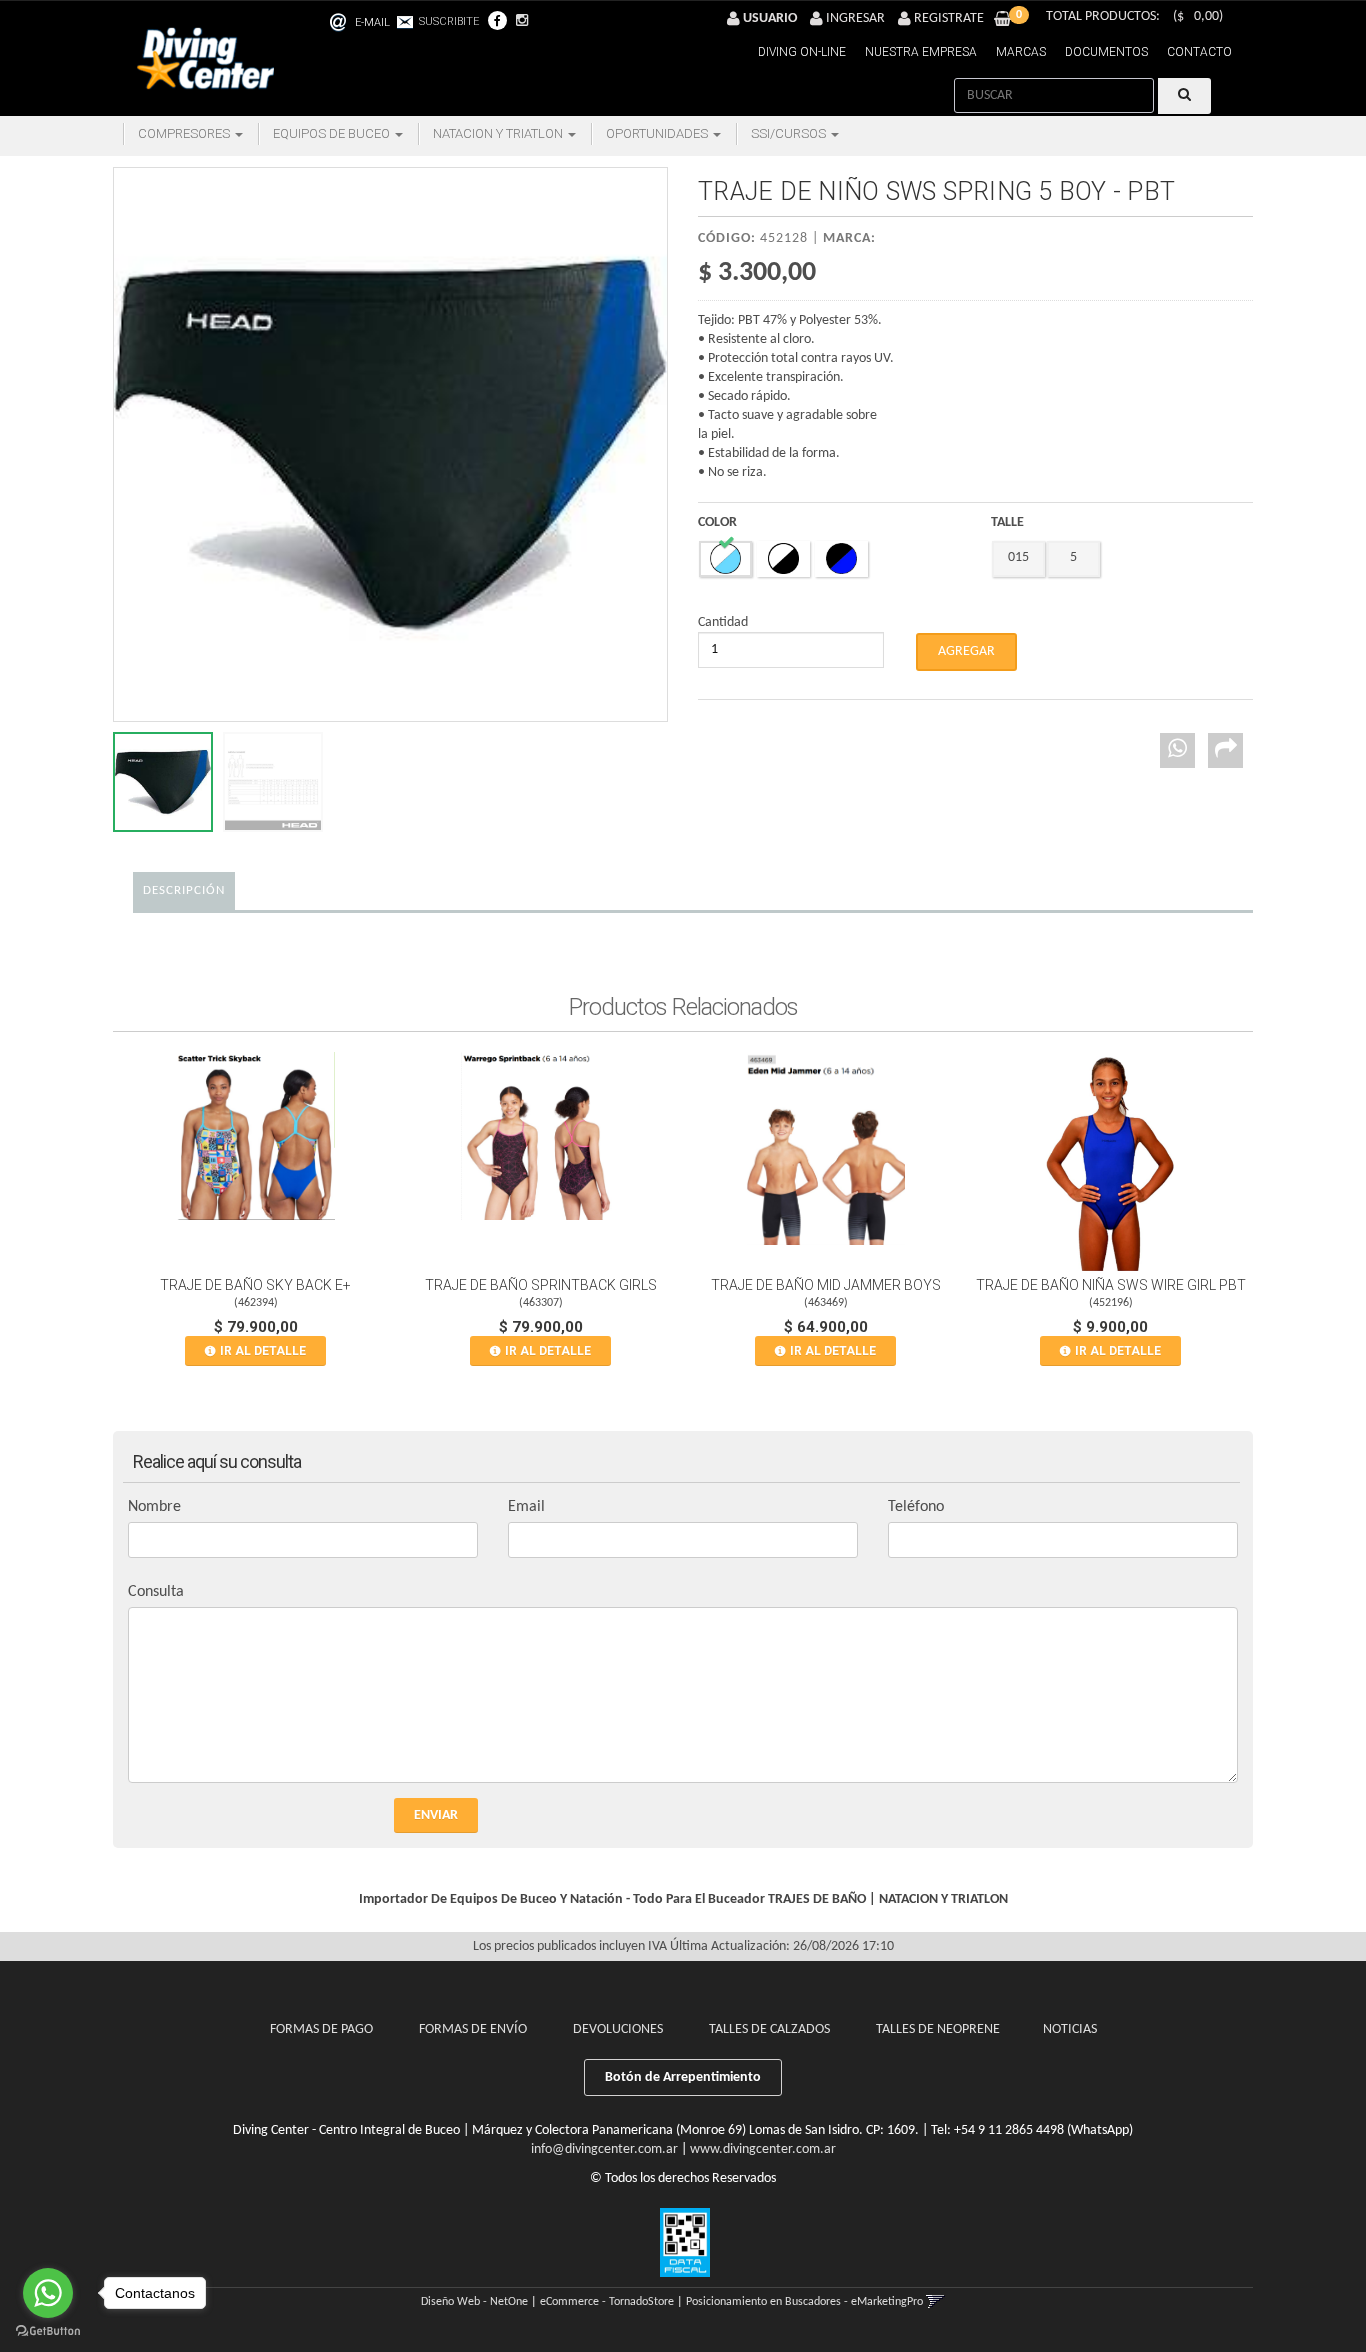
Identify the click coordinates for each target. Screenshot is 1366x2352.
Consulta (156, 1592)
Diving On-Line (802, 52)
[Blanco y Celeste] (725, 559)
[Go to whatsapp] (48, 2293)
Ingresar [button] (855, 18)
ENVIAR (436, 1815)
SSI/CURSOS (790, 133)
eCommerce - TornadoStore (607, 2302)
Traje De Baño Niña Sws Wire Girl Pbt (1111, 1285)
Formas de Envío (473, 2029)
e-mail (372, 22)
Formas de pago (321, 2029)
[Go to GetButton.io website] (48, 2331)
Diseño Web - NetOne (474, 2302)
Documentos (1106, 52)
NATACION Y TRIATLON (499, 133)
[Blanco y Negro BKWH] (783, 559)
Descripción (184, 890)
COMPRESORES (185, 133)
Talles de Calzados (769, 2029)
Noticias (1070, 2029)
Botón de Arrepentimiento (683, 2077)
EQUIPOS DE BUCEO (333, 133)
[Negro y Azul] (841, 559)
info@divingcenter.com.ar (604, 2149)
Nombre (154, 1507)
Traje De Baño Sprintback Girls (541, 1285)
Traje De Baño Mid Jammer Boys (826, 1285)
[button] (388, 20)
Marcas (1021, 52)
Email (526, 1507)
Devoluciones (618, 2029)
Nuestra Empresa (921, 52)
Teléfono (916, 1507)
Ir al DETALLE (263, 1351)
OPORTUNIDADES (658, 133)
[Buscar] (1184, 96)
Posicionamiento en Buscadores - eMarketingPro (804, 2302)
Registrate (947, 18)
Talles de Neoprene (938, 2029)
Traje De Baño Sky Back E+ (255, 1285)
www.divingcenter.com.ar (763, 2149)
